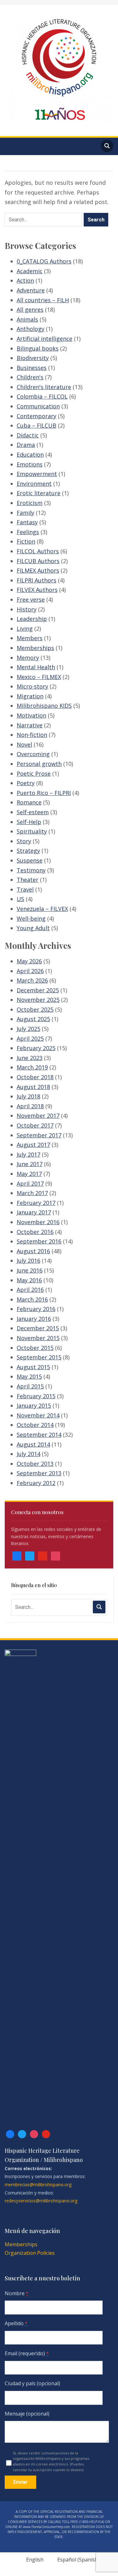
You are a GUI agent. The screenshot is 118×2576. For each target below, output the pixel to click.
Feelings (28, 532)
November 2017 (38, 1116)
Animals (27, 319)
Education (30, 454)
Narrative (30, 725)
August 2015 (33, 1367)
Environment (34, 484)
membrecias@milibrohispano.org (38, 2185)
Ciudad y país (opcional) (32, 2383)
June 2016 (30, 1270)
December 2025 (38, 990)
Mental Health (36, 667)
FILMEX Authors (38, 570)
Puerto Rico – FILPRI (44, 793)
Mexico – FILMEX (39, 677)
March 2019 (32, 1067)
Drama (26, 445)
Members (30, 638)
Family (25, 513)
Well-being (31, 918)
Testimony (31, 870)
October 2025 (35, 1009)
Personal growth (39, 764)
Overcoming (33, 754)
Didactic (28, 435)
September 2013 (39, 1473)
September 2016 (39, 1241)
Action (25, 280)
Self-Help (29, 822)
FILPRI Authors (37, 580)
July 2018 (28, 1096)
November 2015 (38, 1338)
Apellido (16, 2323)
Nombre (17, 2293)
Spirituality (32, 831)
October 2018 (35, 1077)
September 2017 (39, 1135)
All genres (30, 310)
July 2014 (28, 1454)
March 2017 (32, 1193)
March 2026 (32, 980)
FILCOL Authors (38, 551)
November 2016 (38, 1222)
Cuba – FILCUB (37, 425)
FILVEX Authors (37, 590)
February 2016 (36, 1309)
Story (24, 841)
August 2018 (33, 1087)
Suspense (30, 860)
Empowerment (37, 474)
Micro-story (32, 686)
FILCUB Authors (38, 561)
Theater (28, 880)
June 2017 (30, 1164)
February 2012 (36, 1483)
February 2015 (36, 1396)
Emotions (30, 464)
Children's (30, 377)
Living (25, 629)
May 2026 (29, 961)
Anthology (31, 329)
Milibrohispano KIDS (44, 706)
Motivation (31, 715)
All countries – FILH (43, 300)
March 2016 (32, 1299)
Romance (29, 802)
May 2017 (29, 1174)
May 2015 (29, 1376)
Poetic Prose (34, 773)
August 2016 (33, 1251)
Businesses (32, 368)
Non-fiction (32, 735)
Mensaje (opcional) (27, 2414)
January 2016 (34, 1319)
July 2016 (28, 1261)
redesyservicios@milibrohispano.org (41, 2201)
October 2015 (35, 1348)
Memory (28, 658)
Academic (30, 271)
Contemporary (37, 416)
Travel (25, 889)
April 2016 (30, 1290)
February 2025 (36, 1048)
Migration (30, 696)
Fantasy (27, 522)
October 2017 (35, 1125)
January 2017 (34, 1212)
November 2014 (38, 1415)
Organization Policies (30, 2253)
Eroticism (30, 503)
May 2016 (29, 1280)
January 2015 (34, 1405)
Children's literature (44, 387)
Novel (24, 744)
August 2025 (33, 1019)
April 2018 (30, 1106)
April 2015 (30, 1386)
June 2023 (30, 1058)
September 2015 (39, 1357)
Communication (38, 406)
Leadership (32, 619)
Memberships (35, 648)
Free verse (31, 599)
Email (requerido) (27, 2353)
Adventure (31, 290)
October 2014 (35, 1425)
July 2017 (28, 1154)
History (27, 609)
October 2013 (35, 1464)
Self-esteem (33, 812)
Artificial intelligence (45, 339)
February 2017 (36, 1203)
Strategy (28, 851)
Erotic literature (39, 493)
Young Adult (33, 928)
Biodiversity (33, 358)
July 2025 (28, 1029)
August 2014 (33, 1444)
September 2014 (39, 1435)
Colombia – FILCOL (42, 396)
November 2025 (38, 1000)
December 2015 (38, 1328)
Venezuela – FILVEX (42, 909)
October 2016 (35, 1232)
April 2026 (30, 971)
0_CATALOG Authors (44, 261)
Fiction (26, 541)
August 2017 (33, 1145)
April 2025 (30, 1038)
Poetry (26, 783)
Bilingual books (38, 348)
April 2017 (30, 1183)
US (20, 899)
